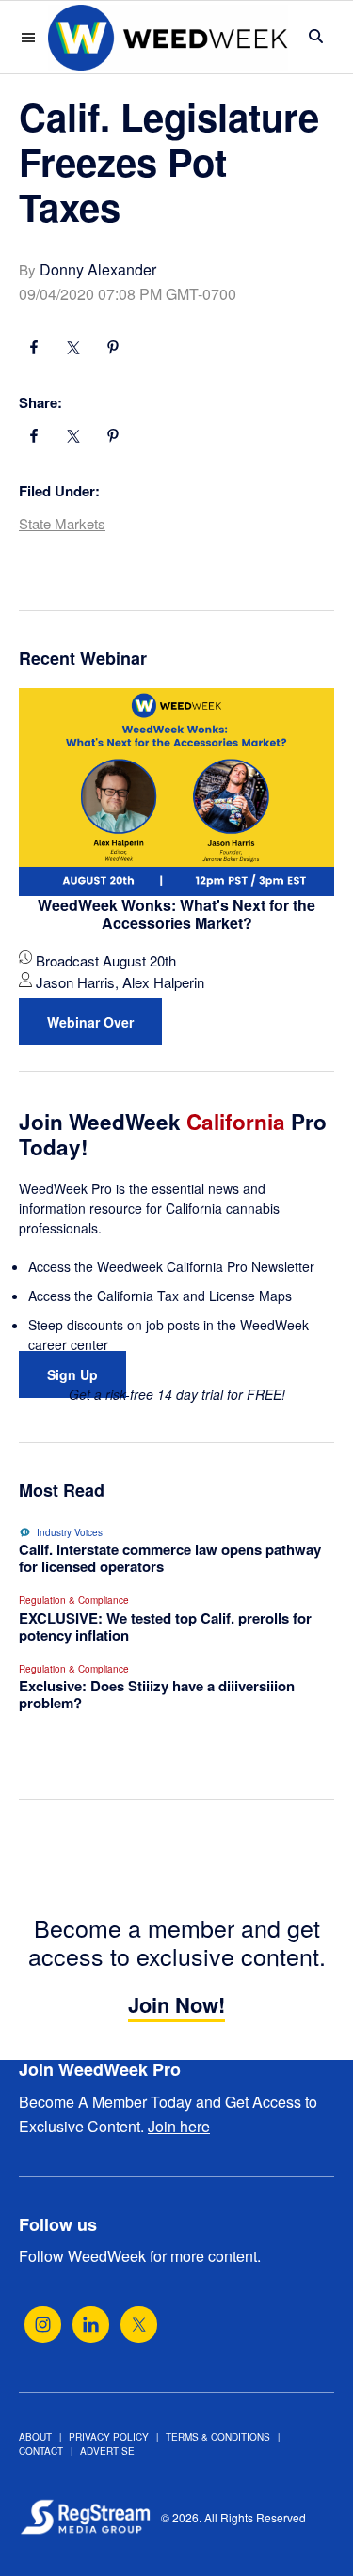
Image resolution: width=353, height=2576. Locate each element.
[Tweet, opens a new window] (73, 350)
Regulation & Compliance (74, 1600)
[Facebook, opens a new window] (34, 350)
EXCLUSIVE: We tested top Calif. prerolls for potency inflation (165, 1626)
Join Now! (176, 2004)
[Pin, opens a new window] (113, 350)
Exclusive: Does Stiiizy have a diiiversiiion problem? (157, 1694)
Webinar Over (90, 1022)
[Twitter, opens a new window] (139, 2325)
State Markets (62, 523)
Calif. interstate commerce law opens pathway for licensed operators (170, 1558)
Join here (179, 2126)
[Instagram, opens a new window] (43, 2325)
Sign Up (72, 1374)
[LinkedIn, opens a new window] (91, 2325)
